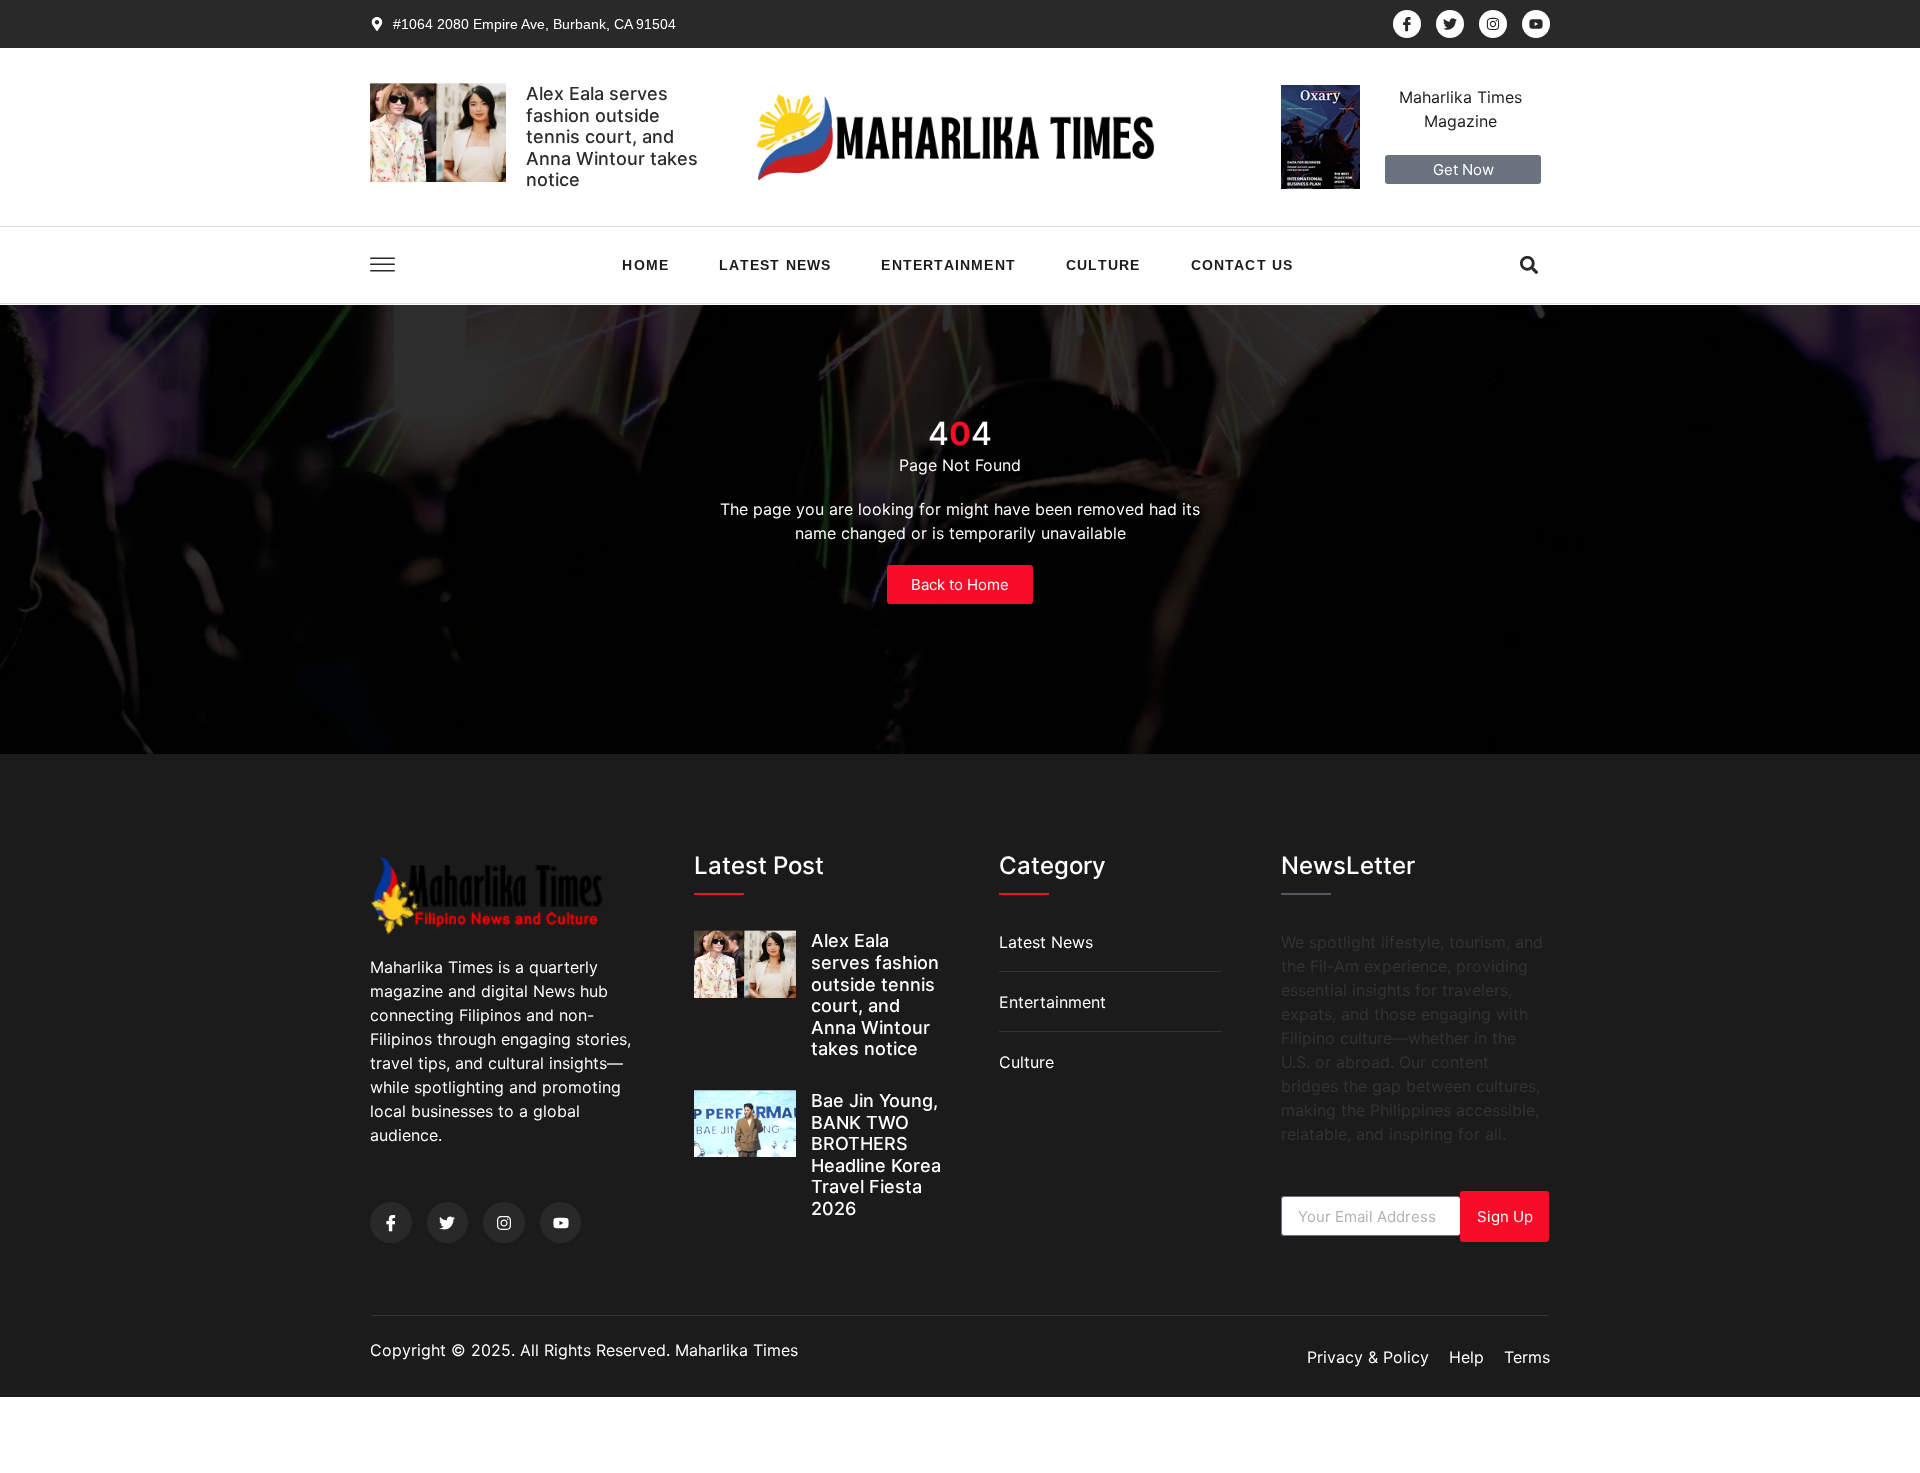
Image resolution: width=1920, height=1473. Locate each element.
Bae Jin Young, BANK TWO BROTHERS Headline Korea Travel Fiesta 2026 (876, 1154)
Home (645, 265)
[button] (1529, 264)
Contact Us (1242, 265)
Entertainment (948, 265)
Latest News (775, 265)
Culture (1103, 265)
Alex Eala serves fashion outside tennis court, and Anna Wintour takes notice (612, 136)
